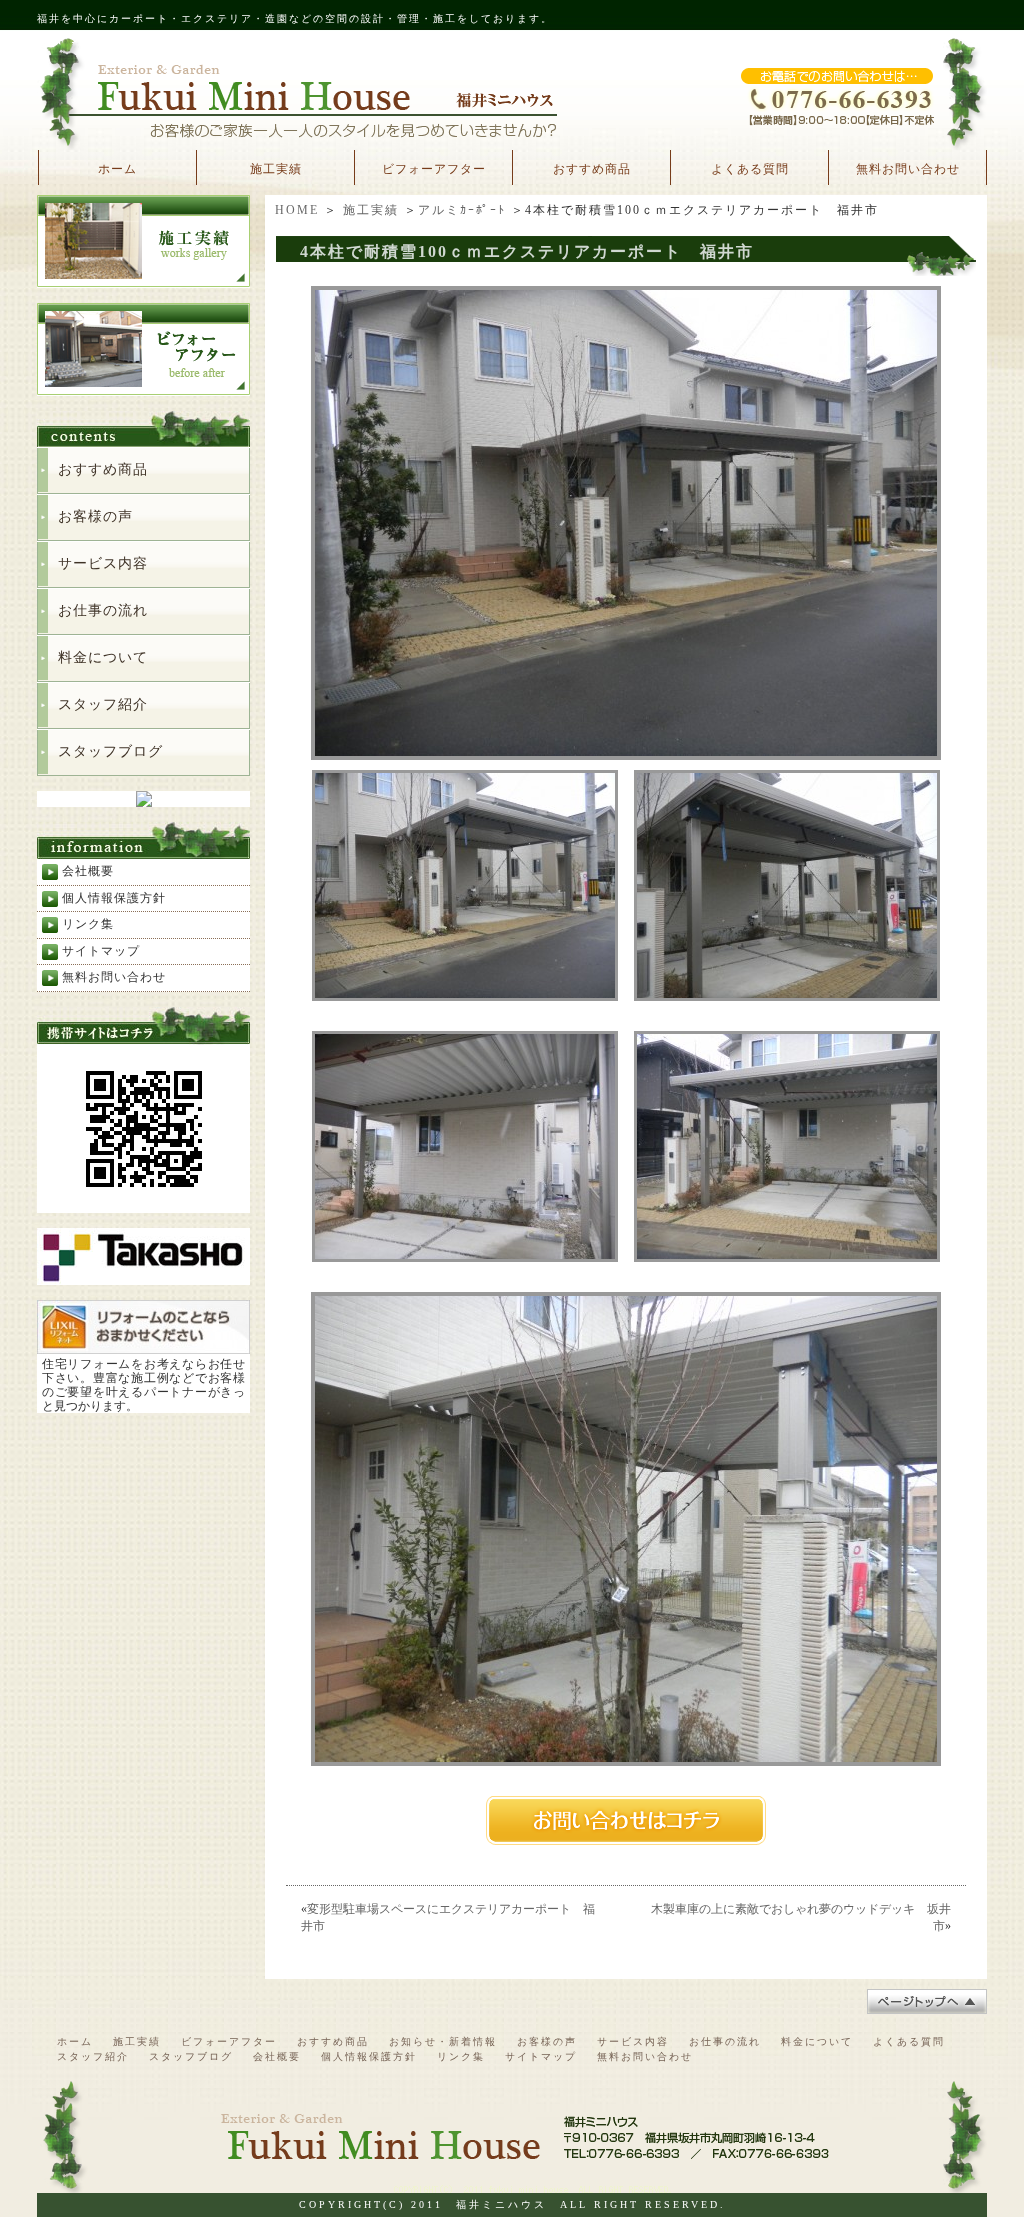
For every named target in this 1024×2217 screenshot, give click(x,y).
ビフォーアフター (434, 169)
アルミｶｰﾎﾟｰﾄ (462, 210)
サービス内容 (103, 563)
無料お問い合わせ (908, 169)
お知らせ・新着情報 (443, 2041)
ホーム (117, 169)
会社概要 (88, 871)
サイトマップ (101, 951)
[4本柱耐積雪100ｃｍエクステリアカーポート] (626, 753)
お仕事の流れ (103, 610)
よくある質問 (750, 169)
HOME (297, 210)
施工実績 (276, 169)
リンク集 (88, 924)
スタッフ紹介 (103, 704)
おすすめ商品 (592, 169)
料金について (103, 657)
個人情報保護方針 (114, 898)
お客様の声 (95, 516)
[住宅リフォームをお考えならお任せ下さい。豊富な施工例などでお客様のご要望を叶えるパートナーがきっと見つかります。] (143, 1345)
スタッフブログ (110, 751)
